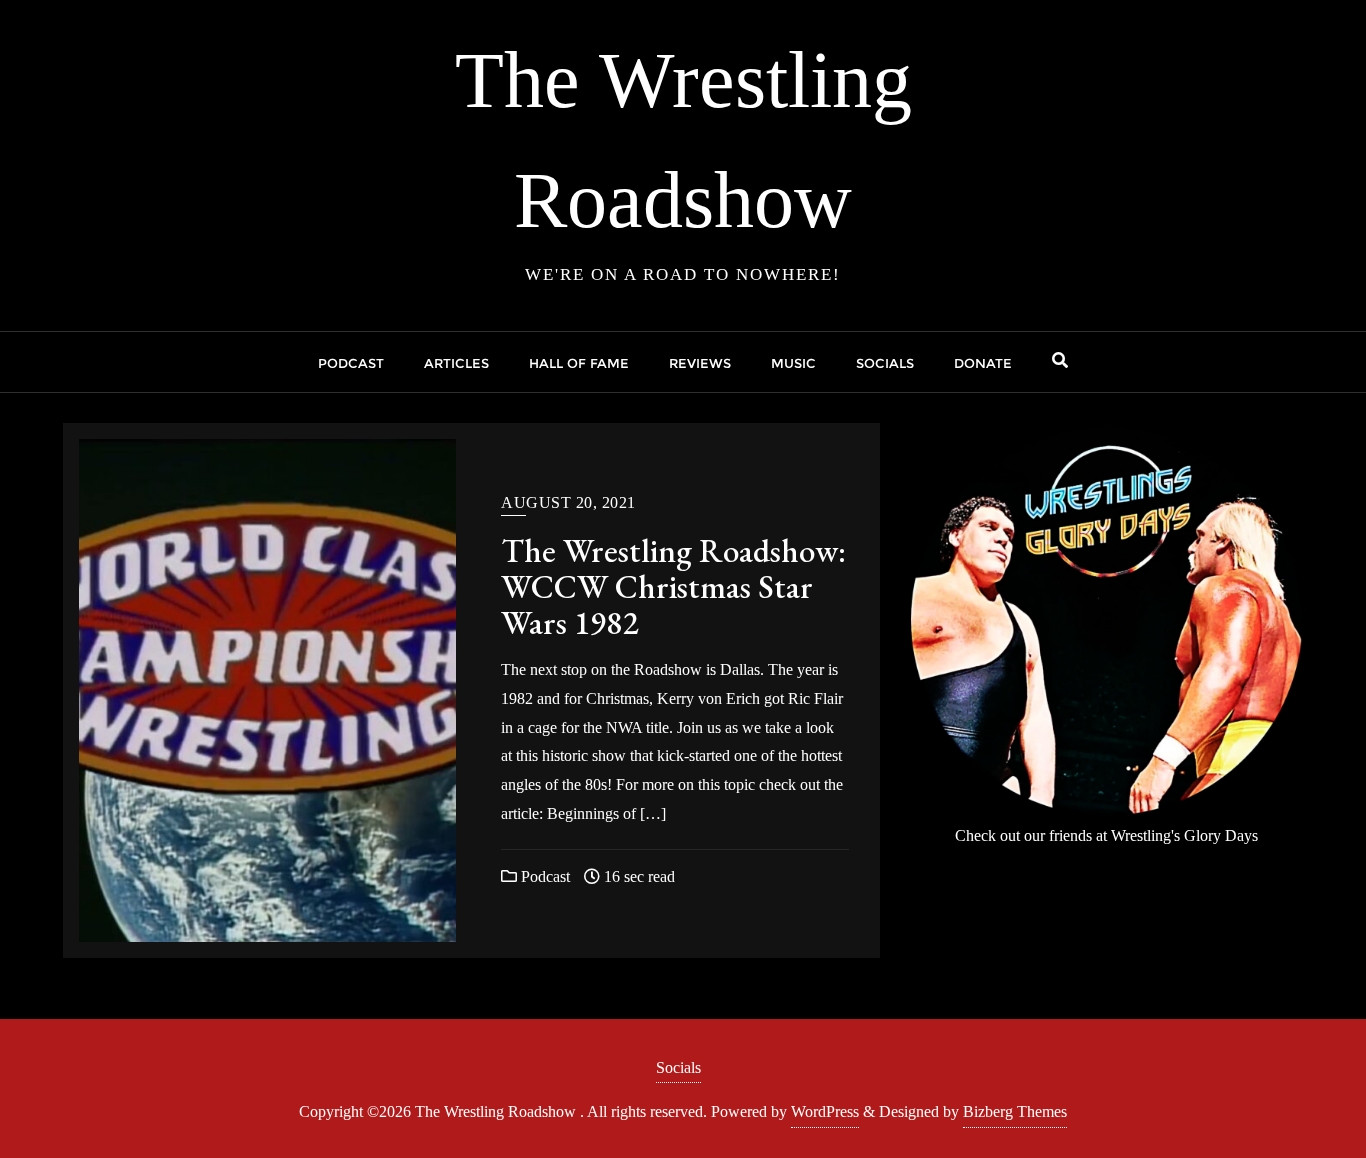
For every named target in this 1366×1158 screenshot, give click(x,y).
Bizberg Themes (1015, 1111)
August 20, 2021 (568, 502)
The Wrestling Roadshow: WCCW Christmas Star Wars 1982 (673, 586)
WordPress (825, 1111)
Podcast (543, 876)
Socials (678, 1067)
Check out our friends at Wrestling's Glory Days (1106, 835)
